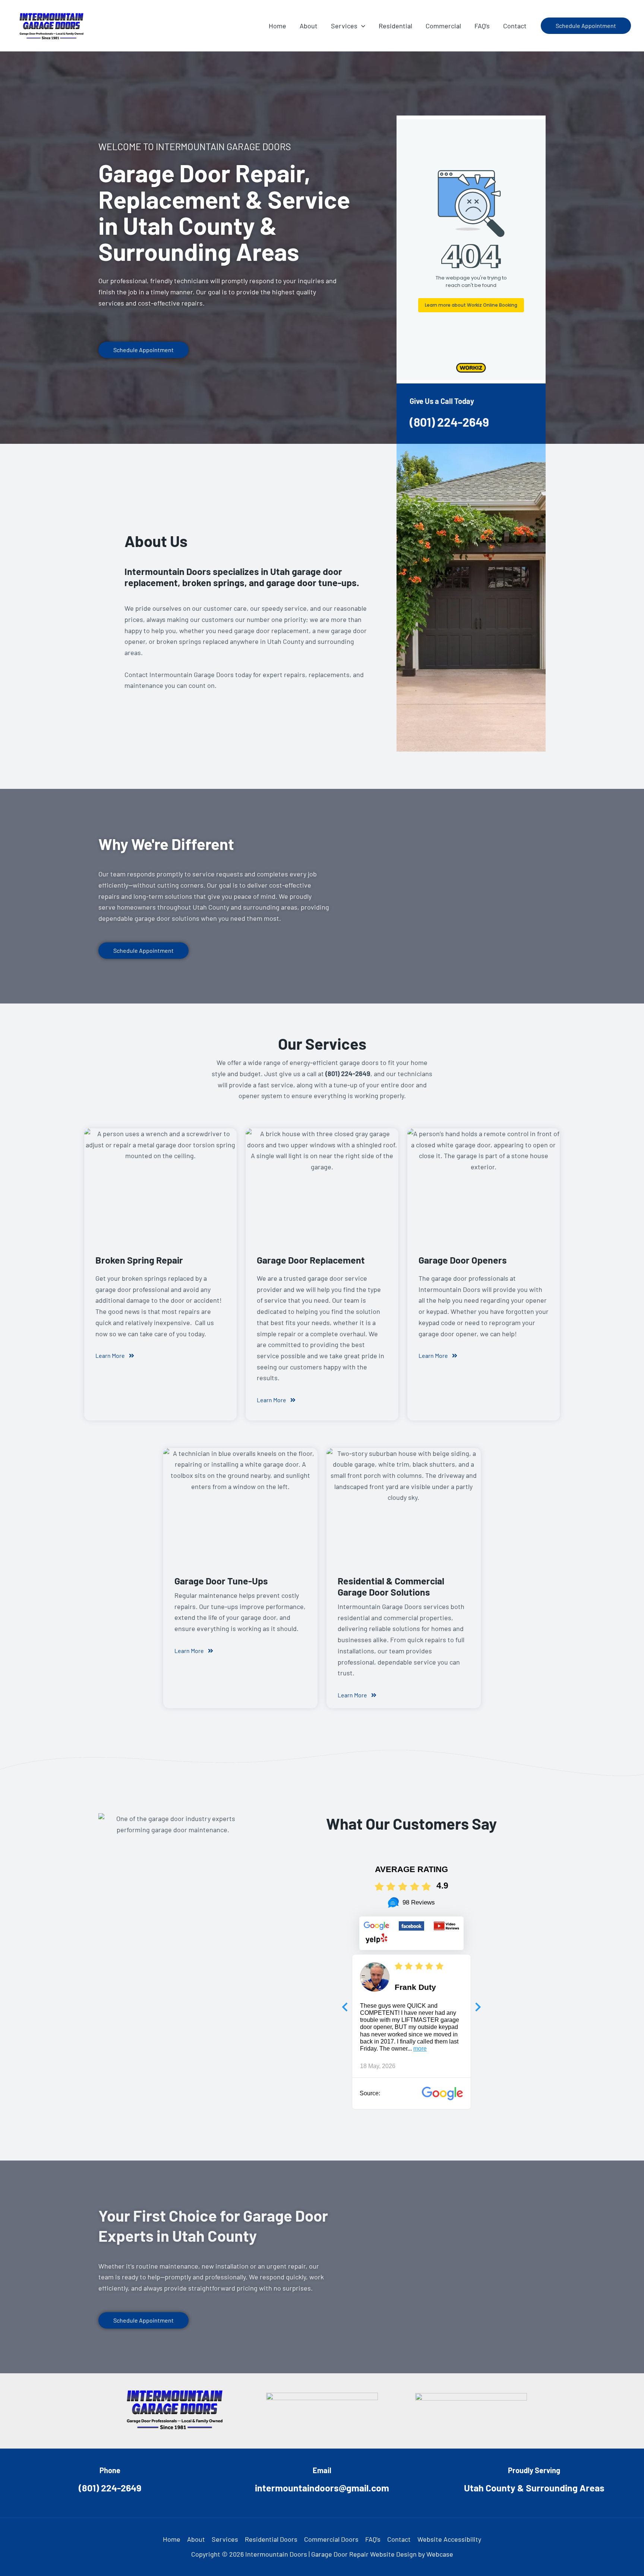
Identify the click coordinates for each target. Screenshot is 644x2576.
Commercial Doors (331, 2539)
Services (225, 2539)
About (196, 2539)
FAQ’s (373, 2539)
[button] (361, 26)
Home (172, 2539)
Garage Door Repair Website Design (364, 2554)
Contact (399, 2539)
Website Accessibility (449, 2539)
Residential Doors (271, 2539)
